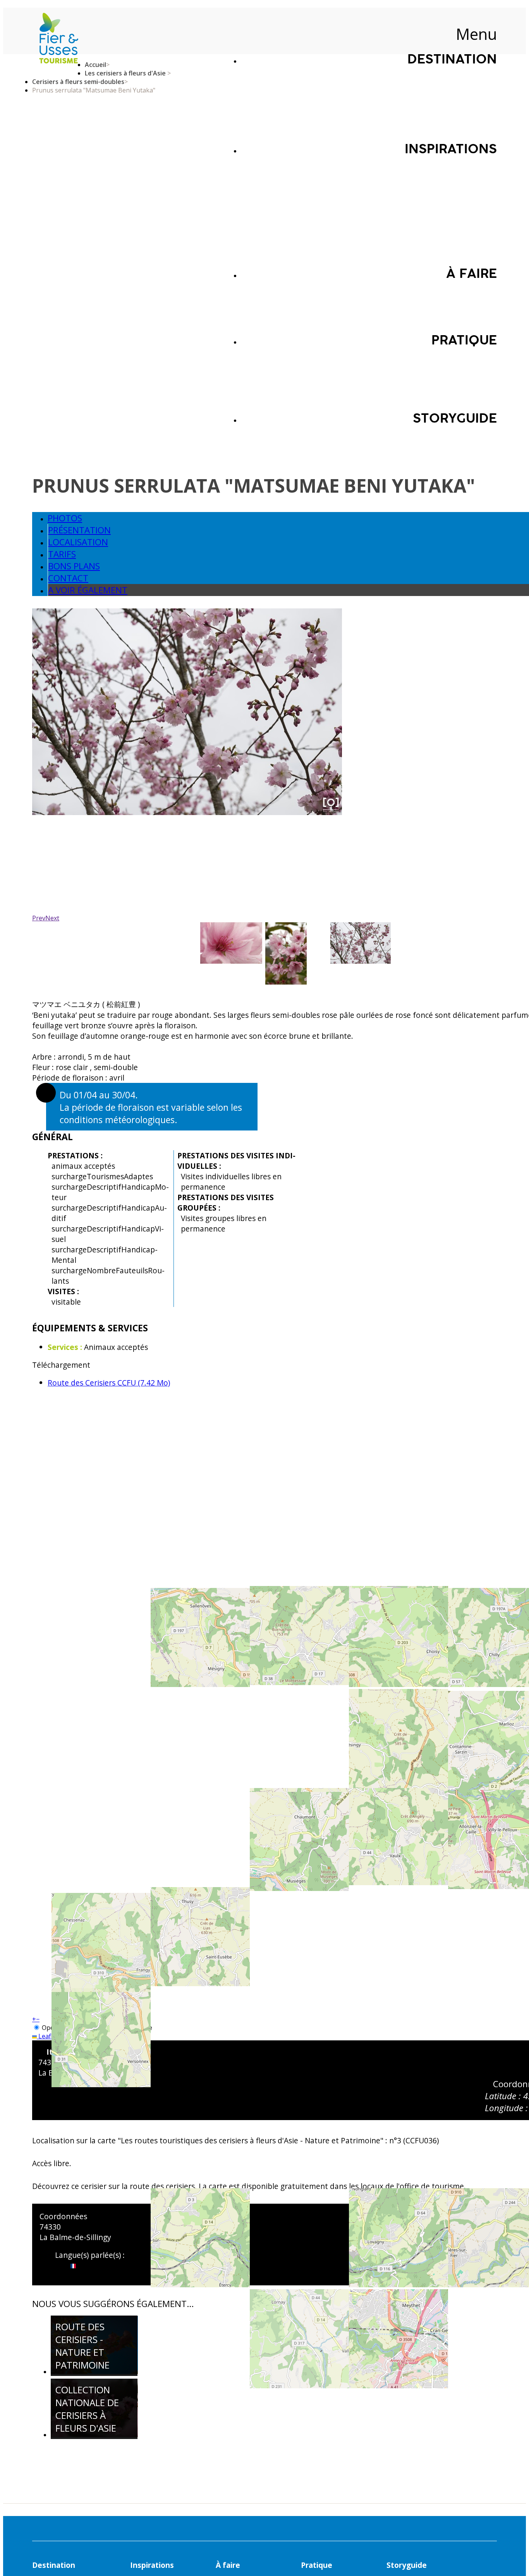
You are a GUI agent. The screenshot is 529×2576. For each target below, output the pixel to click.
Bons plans (74, 566)
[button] (34, 2019)
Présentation (79, 530)
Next (52, 918)
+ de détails (90, 2364)
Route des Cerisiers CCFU (109, 1383)
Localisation (78, 542)
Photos (65, 518)
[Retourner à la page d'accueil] (58, 39)
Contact (68, 578)
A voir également (88, 590)
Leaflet (47, 2036)
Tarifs (62, 554)
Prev (39, 918)
